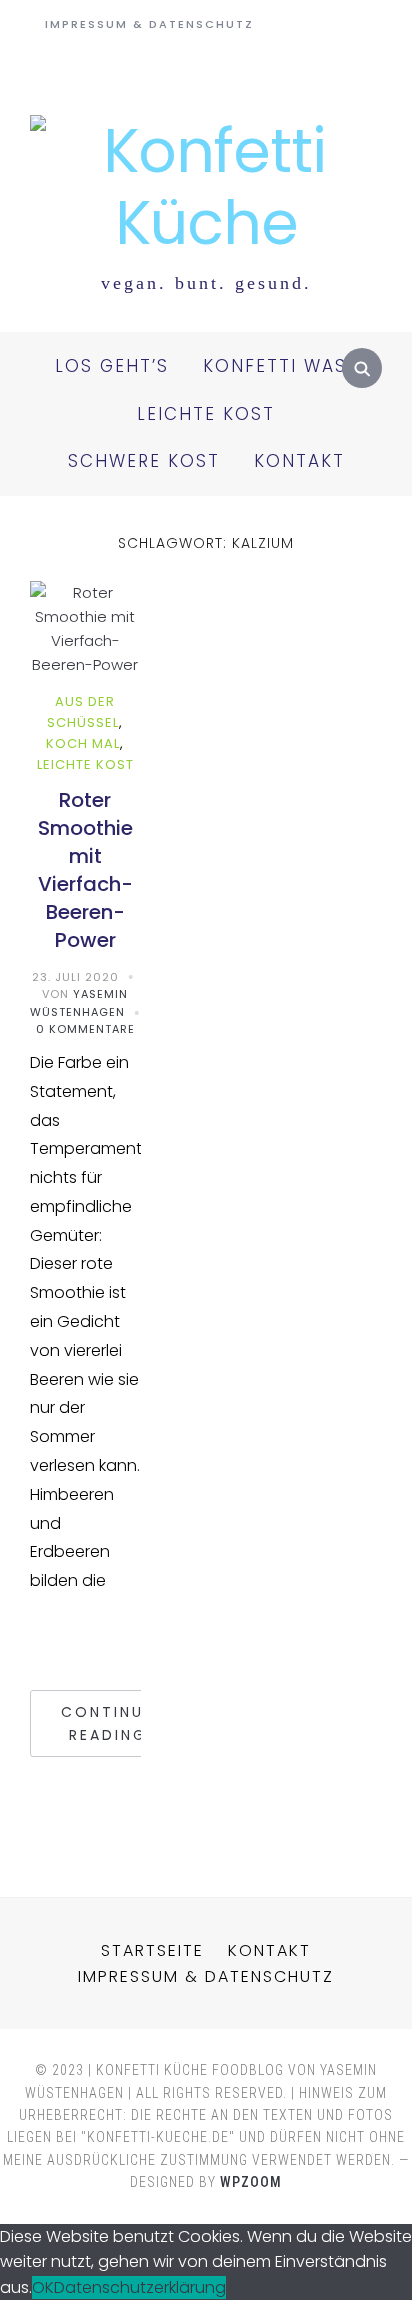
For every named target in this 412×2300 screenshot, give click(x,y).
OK (43, 2287)
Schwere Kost (144, 461)
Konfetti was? (280, 366)
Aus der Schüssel (83, 712)
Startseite (152, 1950)
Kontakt (299, 461)
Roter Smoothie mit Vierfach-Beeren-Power (85, 870)
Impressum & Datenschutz (149, 24)
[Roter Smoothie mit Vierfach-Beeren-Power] (85, 592)
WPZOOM (251, 2182)
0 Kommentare (85, 1029)
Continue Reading (107, 1723)
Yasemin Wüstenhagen (79, 1003)
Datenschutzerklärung (140, 2287)
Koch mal (83, 743)
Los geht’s (112, 366)
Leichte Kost (206, 414)
